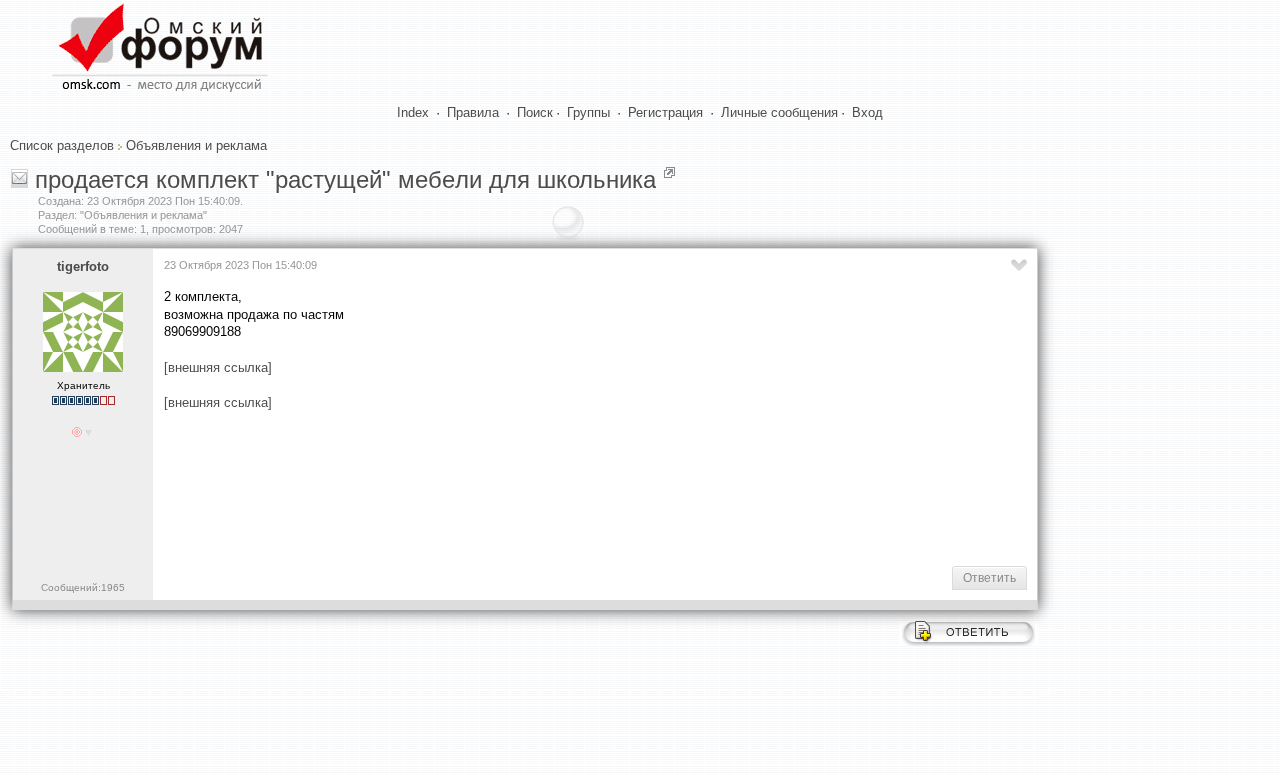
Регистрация (665, 112)
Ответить (989, 578)
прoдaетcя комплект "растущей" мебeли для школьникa (345, 179)
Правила (473, 112)
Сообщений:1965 (83, 587)
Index (413, 112)
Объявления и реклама (196, 145)
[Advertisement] (528, 486)
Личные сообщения (779, 112)
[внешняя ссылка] (218, 367)
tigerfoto (83, 266)
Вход (867, 112)
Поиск (535, 112)
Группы (588, 112)
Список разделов (62, 145)
